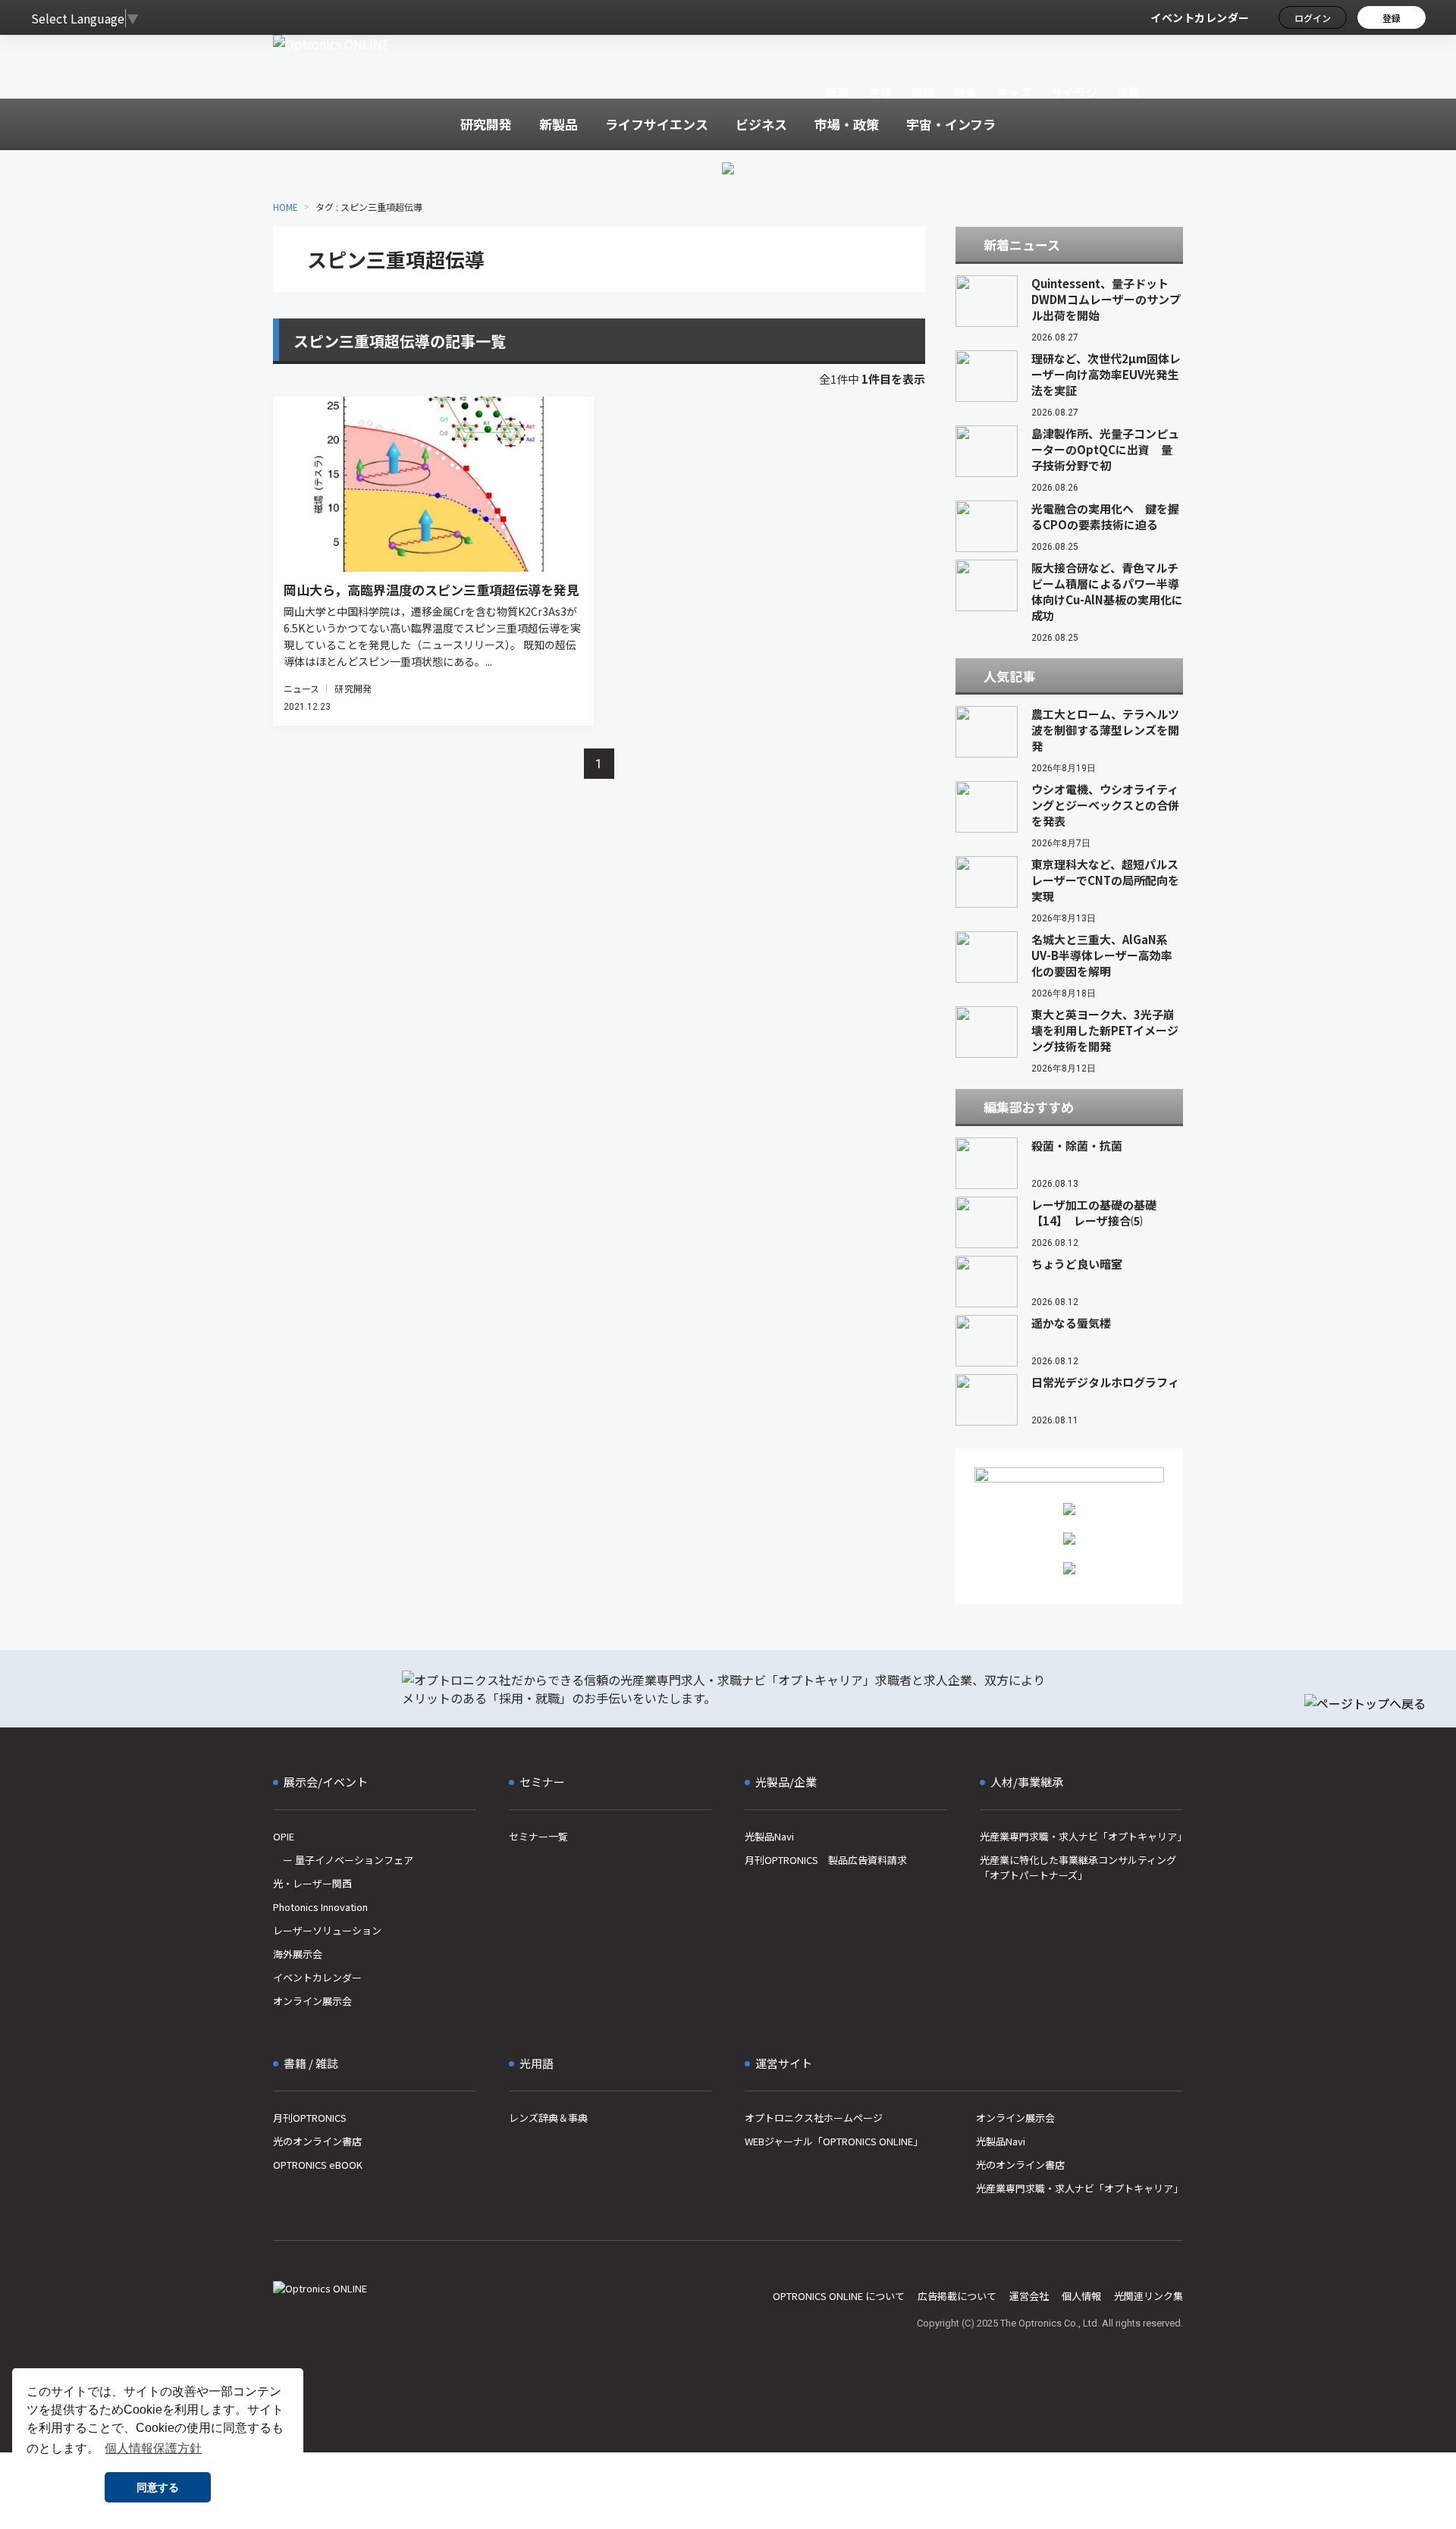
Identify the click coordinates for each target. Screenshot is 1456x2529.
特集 (966, 92)
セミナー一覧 (538, 1836)
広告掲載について (957, 2296)
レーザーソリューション (327, 1930)
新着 (838, 92)
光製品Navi (769, 1836)
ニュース (301, 688)
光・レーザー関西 (312, 1883)
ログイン (1313, 18)
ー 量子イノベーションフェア (343, 1860)
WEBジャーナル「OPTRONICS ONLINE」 (834, 2141)
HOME (286, 207)
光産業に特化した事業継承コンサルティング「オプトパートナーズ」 (1078, 1867)
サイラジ (1075, 92)
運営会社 (1029, 2296)
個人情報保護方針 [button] (153, 2448)
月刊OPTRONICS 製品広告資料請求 (826, 1860)
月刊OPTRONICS (310, 2118)
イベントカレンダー (1200, 17)
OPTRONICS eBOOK (318, 2165)
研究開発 (353, 688)
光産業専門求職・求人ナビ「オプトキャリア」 (1081, 1836)
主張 (880, 92)
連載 (1129, 92)
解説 (923, 92)
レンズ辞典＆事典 (548, 2118)
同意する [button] (158, 2487)
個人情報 (1081, 2296)
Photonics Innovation (320, 1907)
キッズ (1014, 92)
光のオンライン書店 (317, 2141)
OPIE (284, 1836)
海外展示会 (298, 1954)
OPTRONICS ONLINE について (839, 2296)
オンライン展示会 (312, 2001)
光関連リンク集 (1148, 2296)
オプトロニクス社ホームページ (814, 2118)
